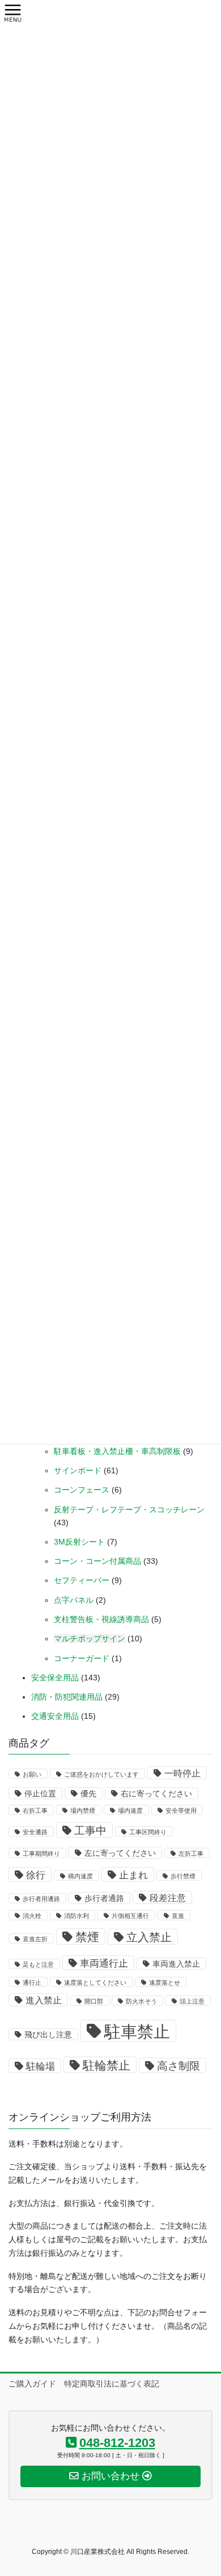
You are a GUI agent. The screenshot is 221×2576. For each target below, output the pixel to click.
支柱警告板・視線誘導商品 (101, 1619)
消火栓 (32, 1916)
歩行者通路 (104, 1898)
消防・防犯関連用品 (67, 1697)
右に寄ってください (156, 1794)
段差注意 (168, 1898)
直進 (178, 1916)
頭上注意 (192, 2001)
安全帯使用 (181, 1810)
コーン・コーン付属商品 (97, 1561)
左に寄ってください (120, 1853)
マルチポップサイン (90, 1639)
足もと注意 (38, 1964)
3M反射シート (79, 1542)
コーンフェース (82, 1490)
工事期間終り (41, 1853)
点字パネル (74, 1600)
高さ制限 (178, 2066)
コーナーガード (82, 1658)
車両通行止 (104, 1963)
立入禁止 (149, 1937)
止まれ (133, 1875)
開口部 (94, 2001)
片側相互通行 (130, 1916)
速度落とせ (165, 1982)
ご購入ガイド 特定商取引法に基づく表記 (84, 2384)
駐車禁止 (137, 2031)
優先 (88, 1794)
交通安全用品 (55, 1716)
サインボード (78, 1470)
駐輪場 (41, 2066)
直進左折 (35, 1939)
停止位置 (40, 1794)
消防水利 (76, 1916)
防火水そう (141, 2001)
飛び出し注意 (48, 2035)
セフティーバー (82, 1580)
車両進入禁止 (176, 1964)
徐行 (36, 1875)
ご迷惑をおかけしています (101, 1774)
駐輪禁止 (107, 2065)
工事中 (90, 1831)
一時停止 (182, 1773)
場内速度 (130, 1810)
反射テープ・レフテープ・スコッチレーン (129, 1510)
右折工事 (35, 1810)
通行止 (32, 1982)
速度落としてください (95, 1982)
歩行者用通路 (41, 1899)
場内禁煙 (83, 1810)
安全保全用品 (55, 1678)
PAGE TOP (204, 2488)
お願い (32, 1774)
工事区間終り (148, 1832)
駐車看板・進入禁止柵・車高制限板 (117, 1451)
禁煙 (87, 1937)
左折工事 (191, 1853)
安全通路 (35, 1832)
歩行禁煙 (183, 1876)
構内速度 (80, 1876)
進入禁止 (44, 2000)
